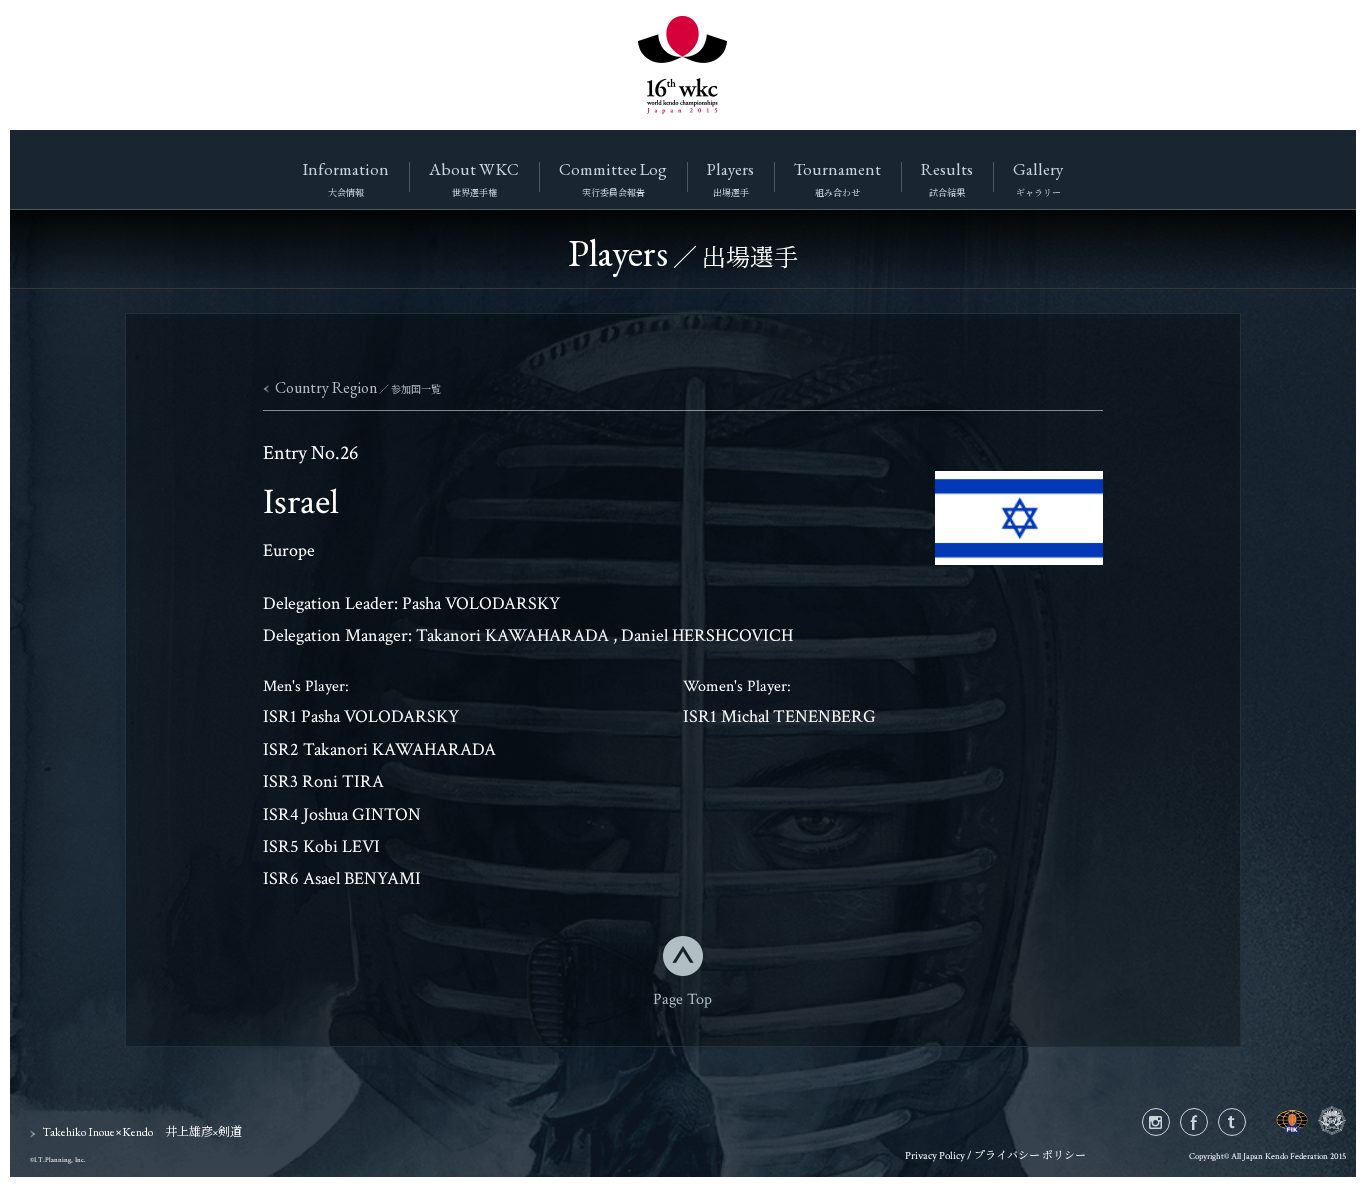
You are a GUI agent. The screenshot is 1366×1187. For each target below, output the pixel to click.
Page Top (682, 997)
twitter (1245, 1122)
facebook (1207, 1122)
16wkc (683, 65)
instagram (1169, 1122)
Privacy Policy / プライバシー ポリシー (995, 1156)
